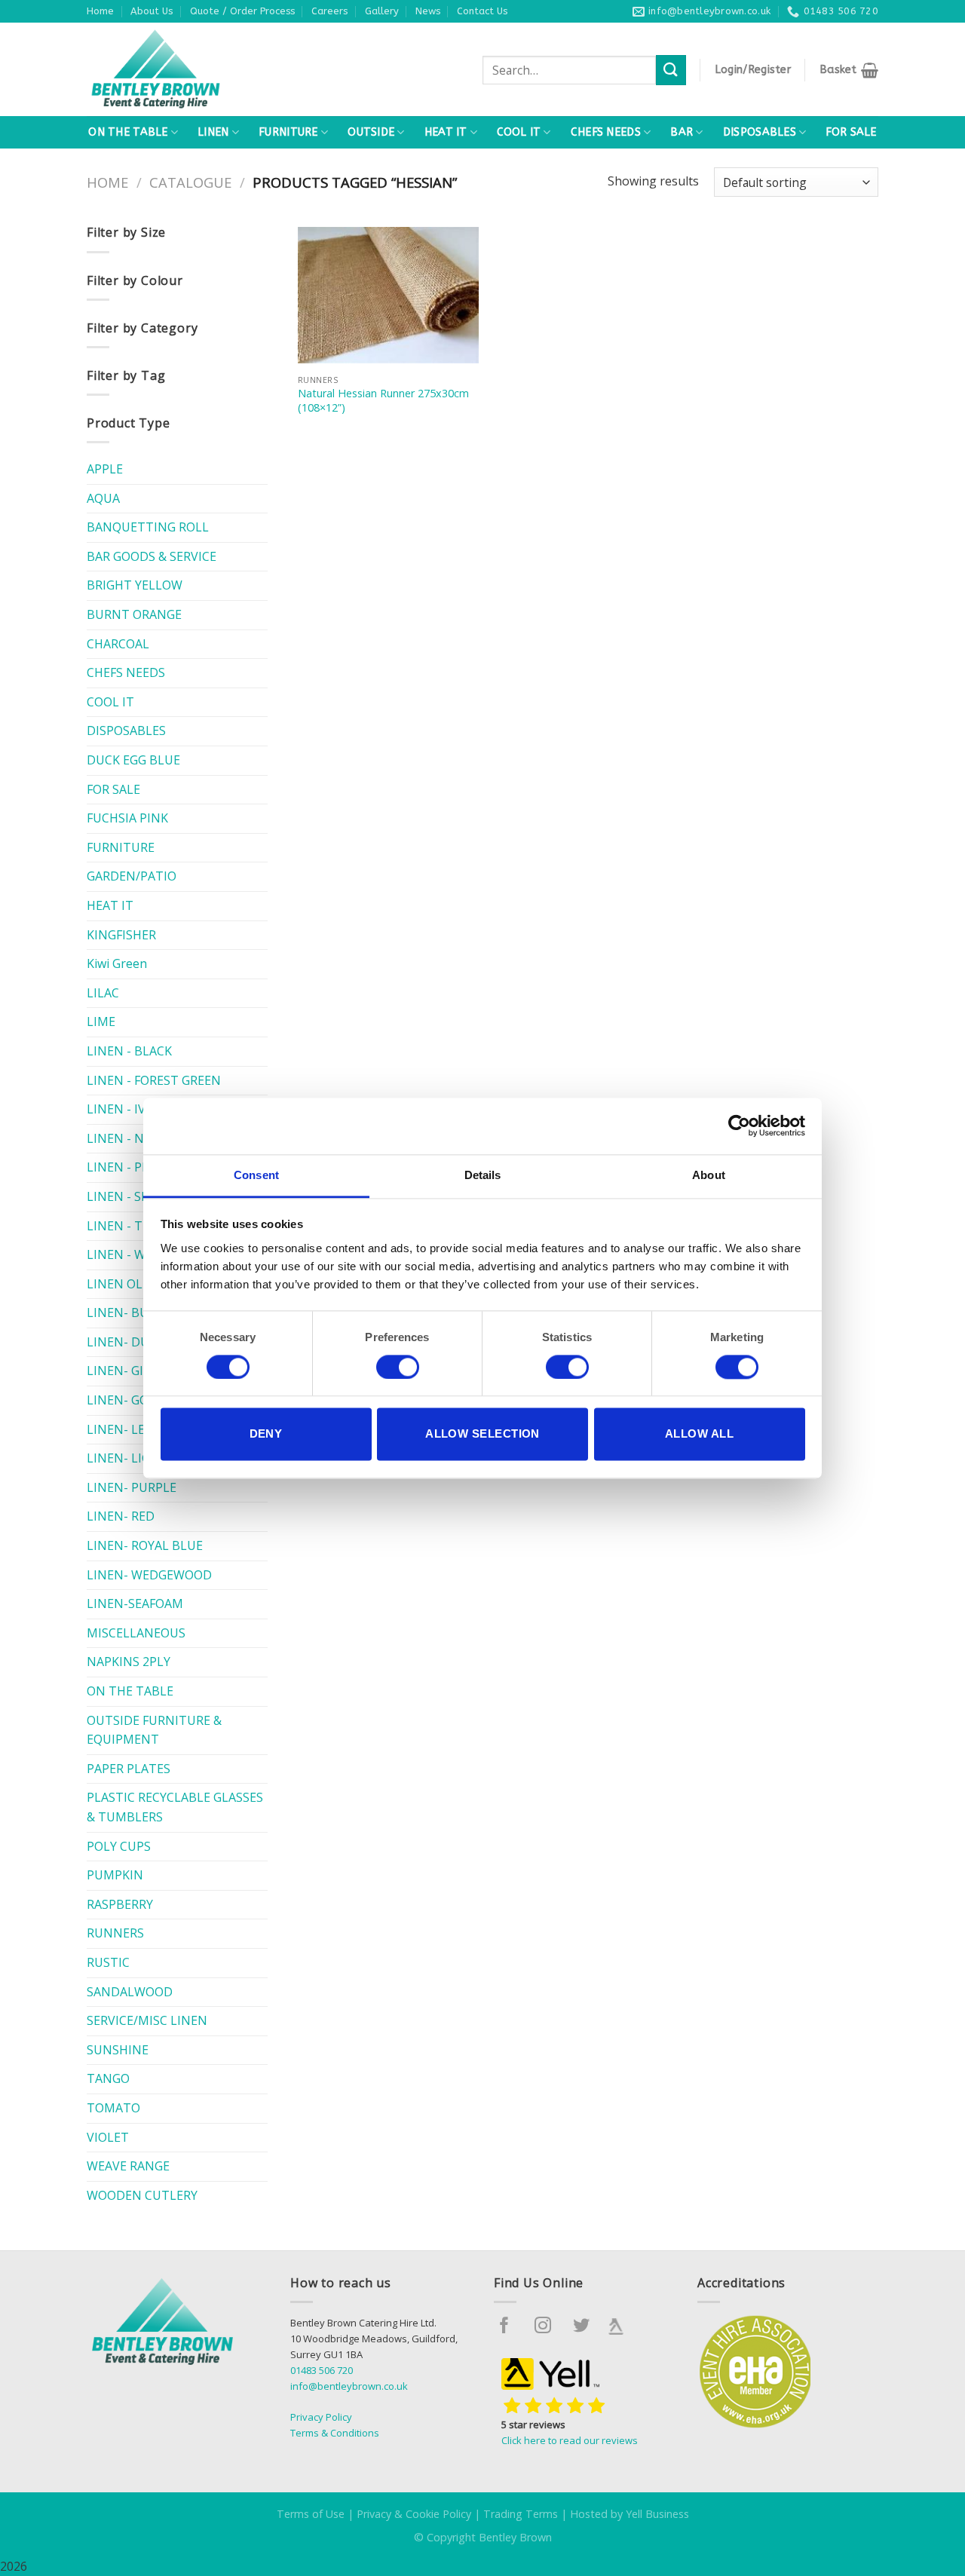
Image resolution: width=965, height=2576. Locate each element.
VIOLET (108, 2137)
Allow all (699, 1434)
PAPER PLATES (129, 1769)
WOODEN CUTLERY (142, 2195)
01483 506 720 (322, 2370)
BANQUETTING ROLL (148, 527)
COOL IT (519, 132)
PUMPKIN (115, 1875)
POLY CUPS (119, 1846)
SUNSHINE (118, 2050)
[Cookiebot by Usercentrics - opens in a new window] (739, 1126)
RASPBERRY (120, 1904)
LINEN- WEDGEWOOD (149, 1575)
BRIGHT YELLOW (135, 585)
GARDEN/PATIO (132, 876)
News (428, 11)
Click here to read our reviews (570, 2440)
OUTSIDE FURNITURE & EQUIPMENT (154, 1730)
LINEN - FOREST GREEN (154, 1080)
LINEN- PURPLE (132, 1487)
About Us (152, 11)
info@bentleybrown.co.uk (349, 2386)
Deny (266, 1434)
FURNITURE (288, 132)
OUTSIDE (371, 132)
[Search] (671, 70)
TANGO (108, 2078)
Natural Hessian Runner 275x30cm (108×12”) (383, 401)
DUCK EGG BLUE (133, 760)
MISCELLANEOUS (136, 1633)
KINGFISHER (121, 935)
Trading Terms (521, 2514)
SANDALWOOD (130, 1992)
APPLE (105, 469)
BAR (682, 132)
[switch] (398, 1367)
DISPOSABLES (760, 132)
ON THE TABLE (128, 132)
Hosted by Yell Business (630, 2514)
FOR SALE (851, 132)
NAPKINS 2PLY (129, 1662)
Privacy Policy (321, 2417)
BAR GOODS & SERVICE (152, 556)
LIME (101, 1022)
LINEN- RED (121, 1516)
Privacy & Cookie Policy (414, 2514)
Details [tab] (483, 1175)
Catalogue (190, 182)
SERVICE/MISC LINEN (147, 2020)
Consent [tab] (256, 1175)
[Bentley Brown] (188, 69)
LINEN (213, 132)
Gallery (382, 11)
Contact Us (482, 11)
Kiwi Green (117, 963)
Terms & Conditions (335, 2433)
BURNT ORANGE (134, 614)
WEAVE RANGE (128, 2166)
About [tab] (709, 1175)
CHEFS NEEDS (606, 132)
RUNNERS (115, 1933)
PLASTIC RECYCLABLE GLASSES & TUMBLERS (175, 1807)
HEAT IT (446, 132)
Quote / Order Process (242, 11)
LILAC (103, 993)
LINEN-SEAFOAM (135, 1603)
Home (100, 11)
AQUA (103, 498)
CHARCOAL (118, 644)
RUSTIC (108, 1962)
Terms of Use (311, 2514)
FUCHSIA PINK (127, 818)
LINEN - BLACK (129, 1051)
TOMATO (113, 2108)
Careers (329, 11)
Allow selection (482, 1434)
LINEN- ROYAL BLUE (145, 1545)
